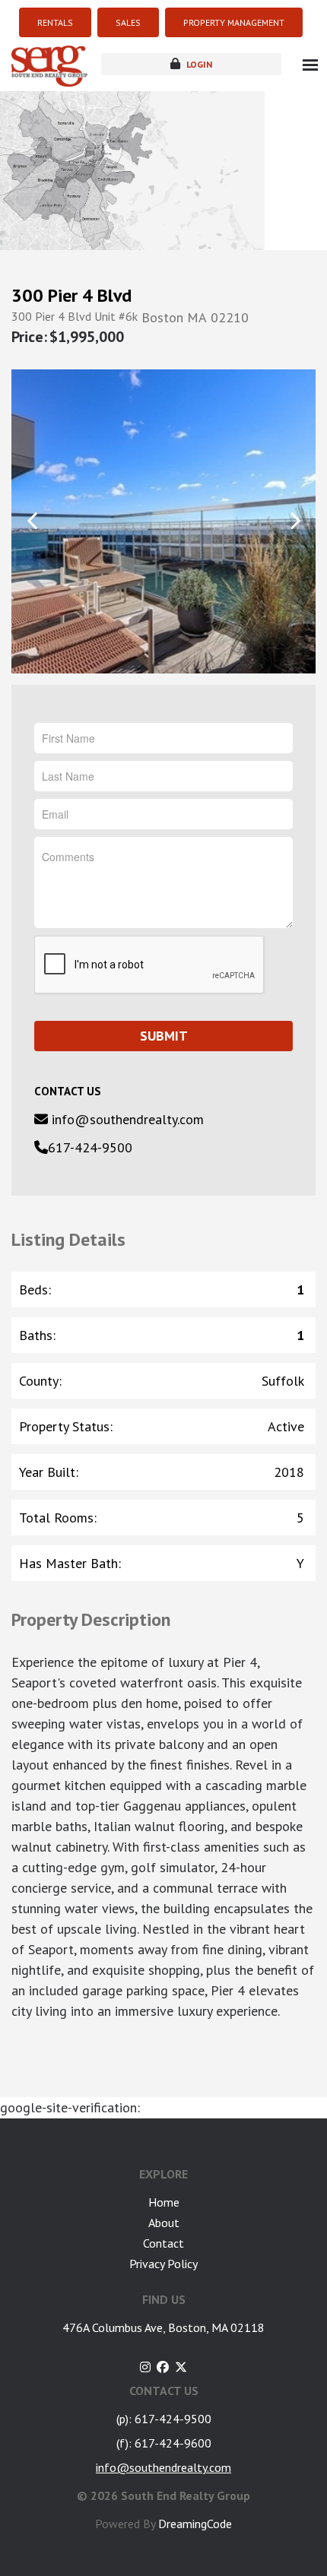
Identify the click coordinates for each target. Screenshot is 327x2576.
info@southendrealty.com (126, 1119)
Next (295, 520)
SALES (128, 22)
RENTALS (55, 22)
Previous (32, 520)
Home (164, 2202)
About (164, 2223)
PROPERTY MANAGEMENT (234, 22)
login (198, 64)
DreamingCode (195, 2524)
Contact (163, 2243)
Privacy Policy (163, 2264)
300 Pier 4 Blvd (71, 296)
